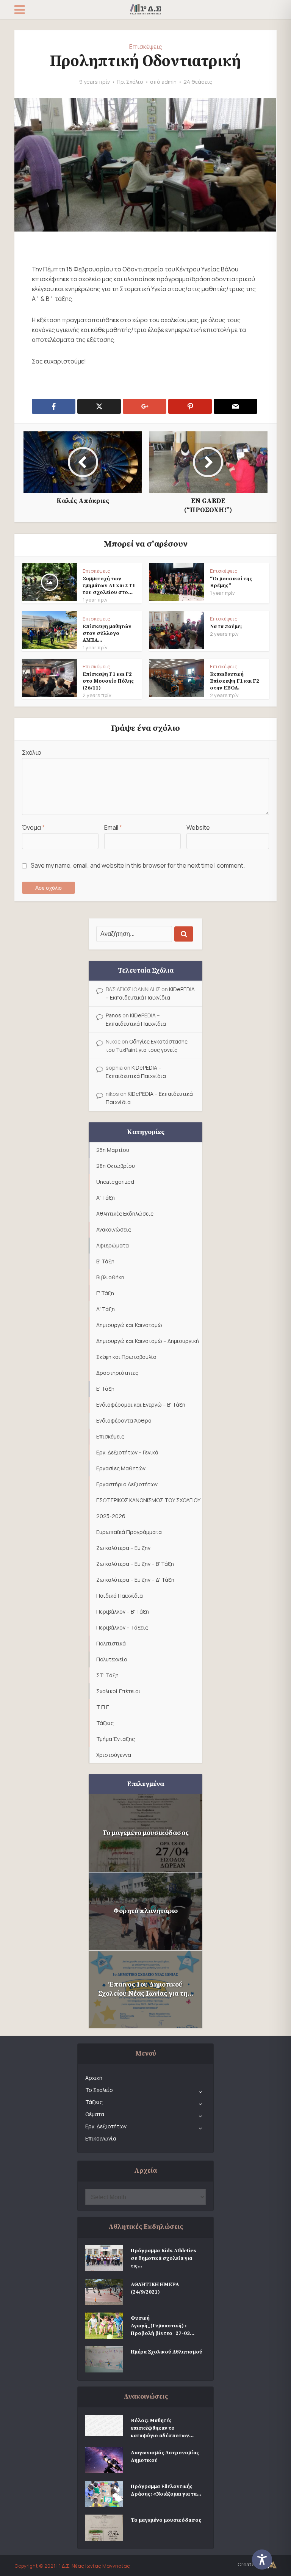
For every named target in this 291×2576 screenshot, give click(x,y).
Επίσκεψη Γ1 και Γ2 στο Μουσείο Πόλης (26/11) (108, 681)
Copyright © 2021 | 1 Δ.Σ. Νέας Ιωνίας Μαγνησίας (72, 2566)
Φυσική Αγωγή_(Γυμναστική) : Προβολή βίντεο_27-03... (163, 2326)
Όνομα (33, 827)
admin (169, 82)
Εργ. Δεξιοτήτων (106, 2126)
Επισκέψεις (146, 47)
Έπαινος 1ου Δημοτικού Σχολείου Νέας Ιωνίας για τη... (146, 1989)
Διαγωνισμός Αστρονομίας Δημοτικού (165, 2457)
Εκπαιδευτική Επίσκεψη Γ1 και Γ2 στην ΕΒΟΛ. (235, 681)
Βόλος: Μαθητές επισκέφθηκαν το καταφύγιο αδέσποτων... (162, 2428)
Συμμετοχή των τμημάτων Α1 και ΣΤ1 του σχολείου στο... (109, 586)
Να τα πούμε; (226, 627)
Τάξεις (94, 2102)
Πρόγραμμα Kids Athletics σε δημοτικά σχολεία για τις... (163, 2258)
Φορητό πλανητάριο (145, 1911)
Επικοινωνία (101, 2138)
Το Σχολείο (99, 2090)
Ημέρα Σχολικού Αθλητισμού (167, 2352)
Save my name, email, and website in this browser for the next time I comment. (138, 865)
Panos (113, 1015)
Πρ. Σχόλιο (130, 82)
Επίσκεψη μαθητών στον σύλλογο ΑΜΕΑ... (107, 633)
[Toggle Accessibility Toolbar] (268, 2560)
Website (198, 827)
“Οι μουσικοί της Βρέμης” (231, 582)
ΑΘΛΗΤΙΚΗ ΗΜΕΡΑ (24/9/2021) (155, 2288)
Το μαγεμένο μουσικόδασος (145, 1833)
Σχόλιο (32, 752)
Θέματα (95, 2114)
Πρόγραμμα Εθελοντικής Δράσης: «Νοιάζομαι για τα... (166, 2490)
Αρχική (94, 2078)
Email (113, 827)
